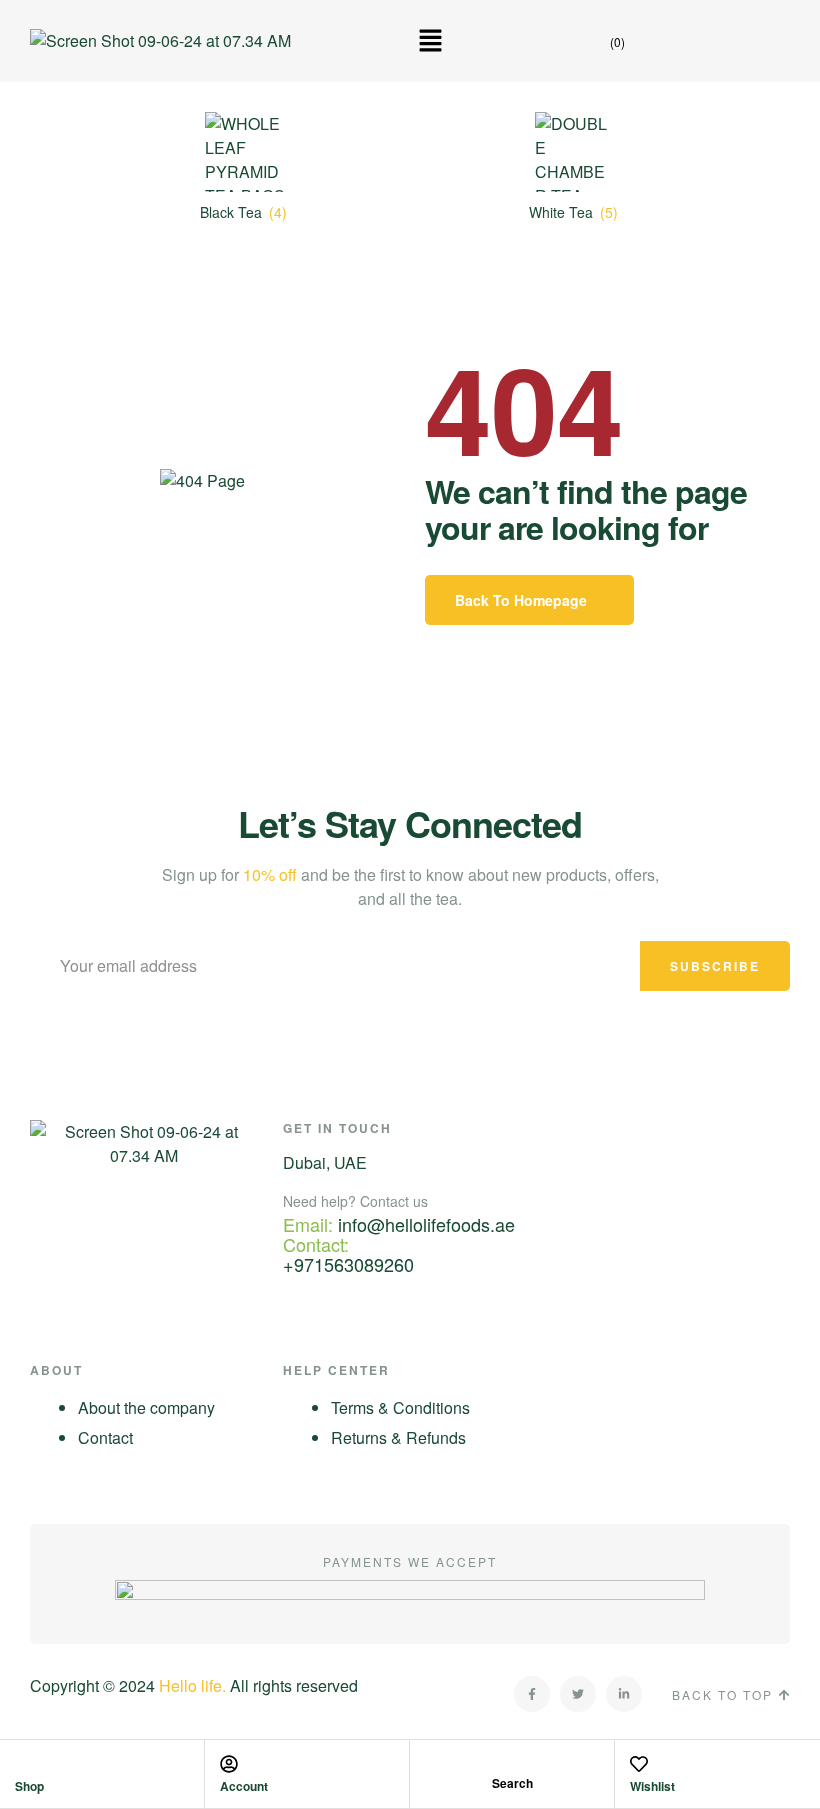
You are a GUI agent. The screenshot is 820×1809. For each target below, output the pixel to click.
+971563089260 (348, 1264)
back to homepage (521, 600)
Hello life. (192, 1685)
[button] (430, 41)
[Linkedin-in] (624, 1694)
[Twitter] (578, 1694)
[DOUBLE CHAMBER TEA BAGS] (575, 152)
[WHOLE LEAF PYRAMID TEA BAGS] (245, 152)
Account (244, 1786)
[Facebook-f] (532, 1694)
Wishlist (652, 1786)
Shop (29, 1786)
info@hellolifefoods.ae (426, 1224)
